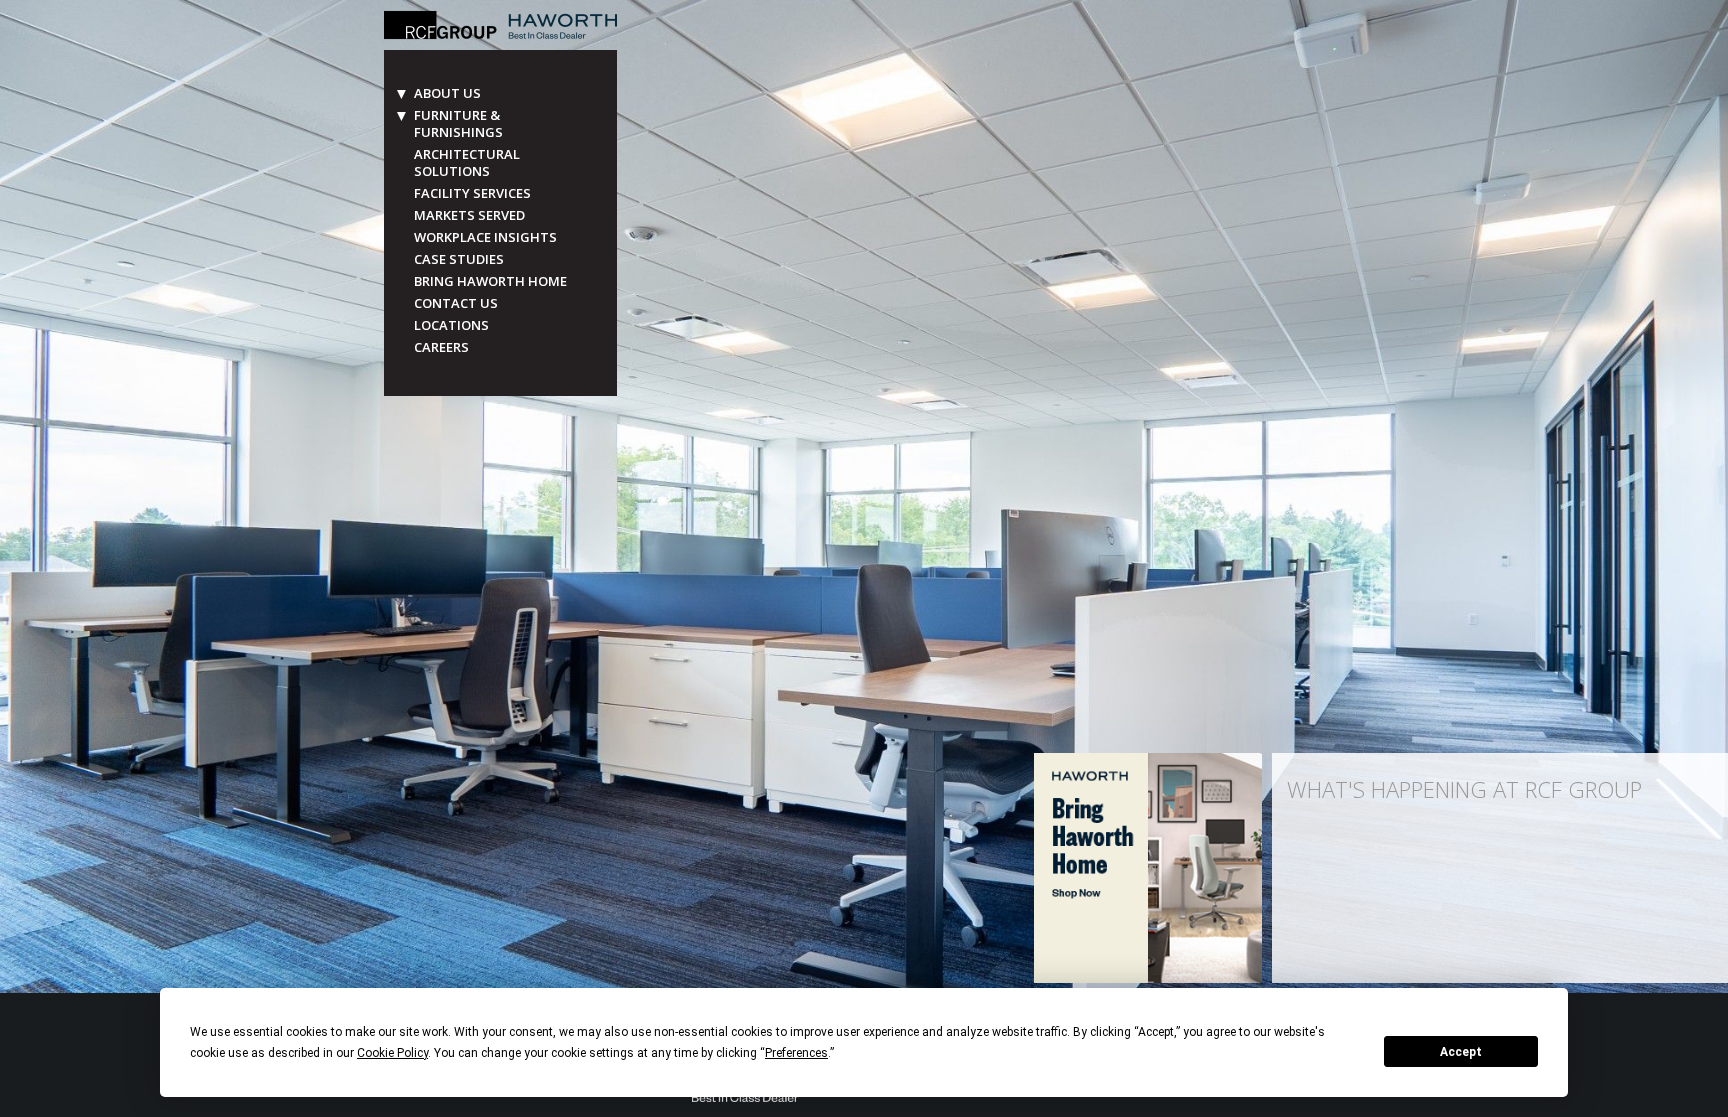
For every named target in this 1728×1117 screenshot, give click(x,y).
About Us (447, 93)
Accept (1461, 1052)
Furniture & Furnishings (458, 124)
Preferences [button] (796, 1053)
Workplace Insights (485, 237)
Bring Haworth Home (490, 281)
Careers (441, 347)
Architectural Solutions (467, 163)
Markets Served (469, 215)
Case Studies (459, 259)
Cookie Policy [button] (392, 1053)
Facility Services (472, 193)
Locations (451, 325)
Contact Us (456, 303)
